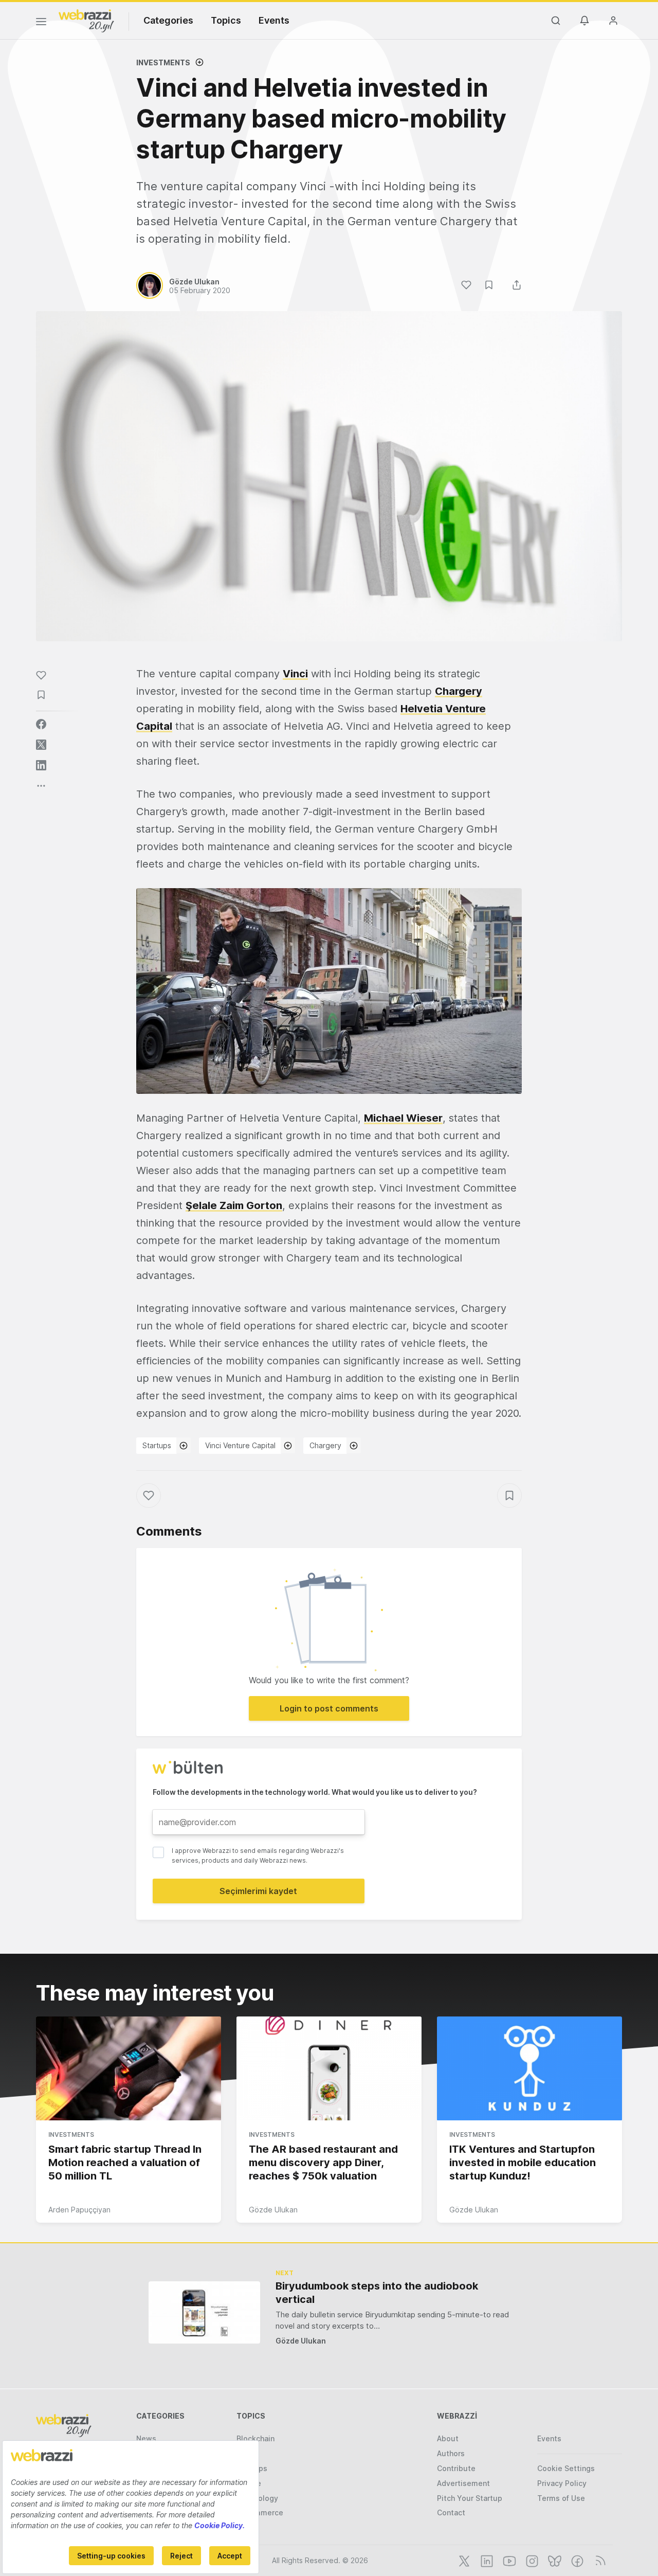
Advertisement (463, 2483)
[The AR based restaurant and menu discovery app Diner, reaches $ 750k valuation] (329, 2068)
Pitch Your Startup (470, 2498)
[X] (463, 2560)
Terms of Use (561, 2498)
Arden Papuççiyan (79, 2210)
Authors (451, 2453)
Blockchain (255, 2438)
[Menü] (41, 23)
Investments (163, 62)
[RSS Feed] (599, 2560)
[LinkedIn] (486, 2560)
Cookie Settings (566, 2468)
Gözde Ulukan (273, 2210)
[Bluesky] (554, 2560)
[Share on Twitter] (41, 745)
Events (274, 20)
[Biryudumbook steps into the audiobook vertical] (204, 2312)
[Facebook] (576, 2560)
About (448, 2438)
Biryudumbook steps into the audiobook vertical (377, 2293)
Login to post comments (329, 1708)
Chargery (325, 1445)
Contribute (456, 2468)
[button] (329, 991)
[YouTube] (508, 2560)
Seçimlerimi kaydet (258, 1891)
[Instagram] (531, 2560)
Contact (451, 2512)
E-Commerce (260, 2512)
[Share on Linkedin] (41, 765)
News (146, 2438)
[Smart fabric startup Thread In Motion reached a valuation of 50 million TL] (129, 2068)
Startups (157, 1445)
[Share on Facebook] (41, 724)
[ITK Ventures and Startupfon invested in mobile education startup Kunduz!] (529, 2068)
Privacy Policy (562, 2483)
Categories (168, 20)
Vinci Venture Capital (240, 1445)
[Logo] (86, 20)
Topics (226, 20)
